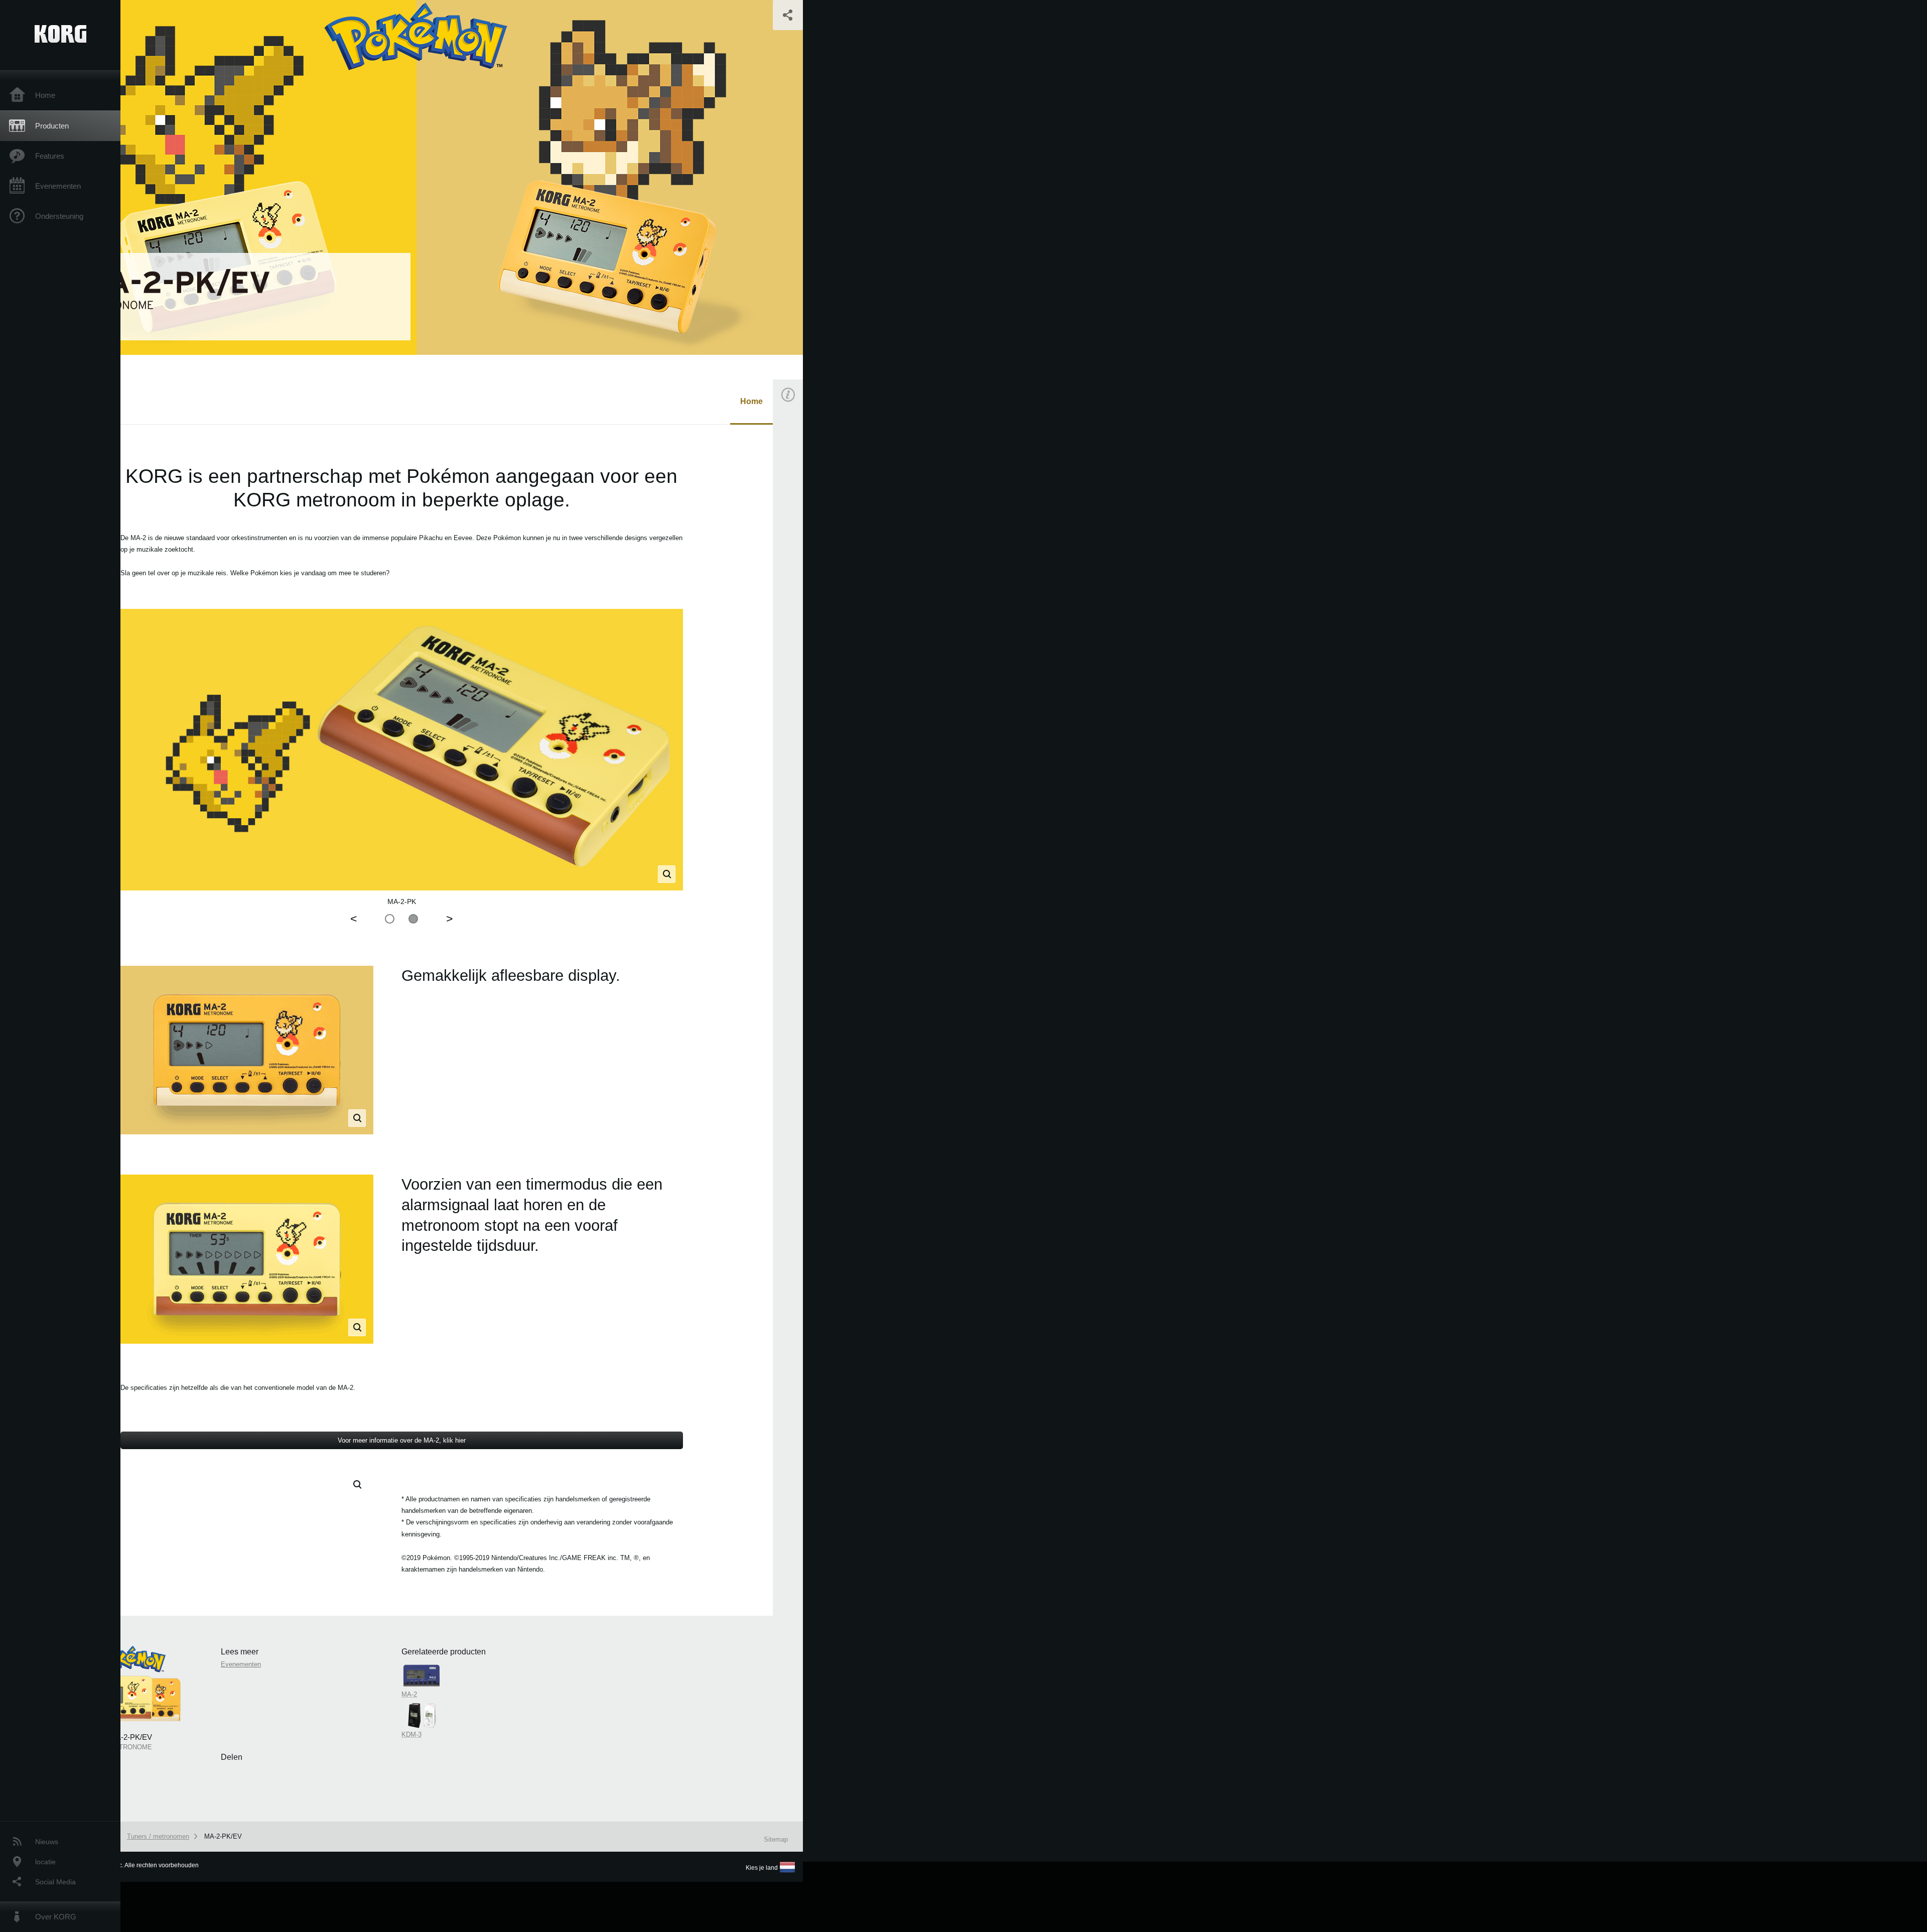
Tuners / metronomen (158, 1836)
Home (45, 95)
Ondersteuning (59, 216)
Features (50, 156)
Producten (52, 126)
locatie (45, 1862)
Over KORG (56, 1917)
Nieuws (47, 1842)
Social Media (55, 1882)
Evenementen (58, 186)
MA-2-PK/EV (223, 1836)
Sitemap (776, 1839)
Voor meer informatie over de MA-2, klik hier (402, 1440)
